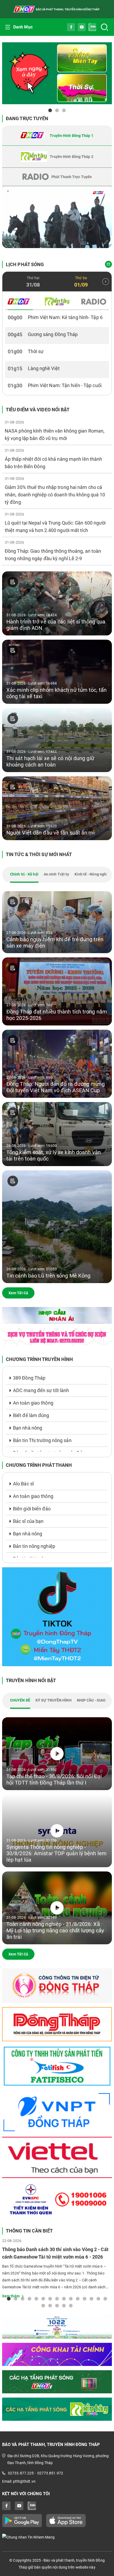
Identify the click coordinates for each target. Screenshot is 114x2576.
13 (91, 2298)
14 (98, 2298)
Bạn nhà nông (28, 1428)
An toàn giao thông (33, 1403)
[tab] (57, 136)
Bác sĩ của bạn (28, 1521)
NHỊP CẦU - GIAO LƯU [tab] (95, 1700)
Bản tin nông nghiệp (34, 1546)
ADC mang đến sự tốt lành (41, 1390)
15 (105, 2298)
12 (85, 2298)
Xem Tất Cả (18, 1293)
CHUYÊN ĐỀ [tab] (20, 1700)
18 (57, 2305)
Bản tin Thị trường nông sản (42, 1440)
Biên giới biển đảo (32, 1509)
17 (50, 2305)
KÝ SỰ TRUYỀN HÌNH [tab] (54, 1700)
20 (71, 2305)
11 (78, 2298)
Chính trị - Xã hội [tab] (24, 874)
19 (64, 2305)
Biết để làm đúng (31, 1415)
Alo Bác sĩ (23, 1484)
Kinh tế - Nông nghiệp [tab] (93, 874)
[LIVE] (57, 217)
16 (43, 2305)
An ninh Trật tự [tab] (57, 874)
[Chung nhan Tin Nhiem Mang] (57, 2537)
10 (71, 2298)
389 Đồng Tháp (29, 1378)
